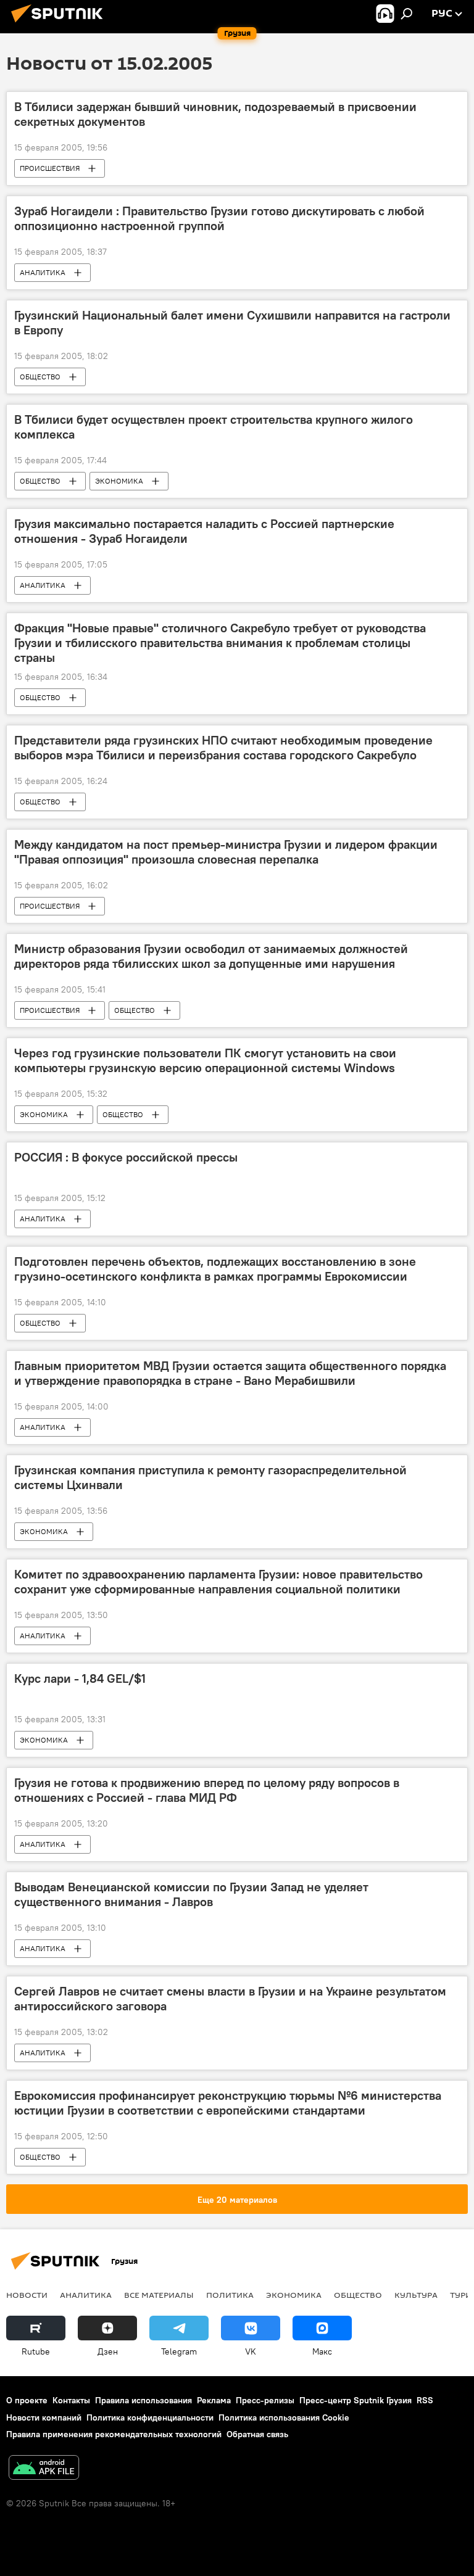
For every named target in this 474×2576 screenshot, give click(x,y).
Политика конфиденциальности (150, 2417)
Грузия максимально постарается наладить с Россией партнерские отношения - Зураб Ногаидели (204, 531)
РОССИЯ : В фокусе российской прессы (126, 1157)
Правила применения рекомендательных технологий (114, 2434)
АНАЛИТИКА (43, 272)
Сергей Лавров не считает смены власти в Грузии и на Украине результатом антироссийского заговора (230, 1999)
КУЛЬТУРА (416, 2295)
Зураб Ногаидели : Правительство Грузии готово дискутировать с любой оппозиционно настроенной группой (219, 218)
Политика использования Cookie (284, 2417)
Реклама (214, 2400)
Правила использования (143, 2400)
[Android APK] (44, 2469)
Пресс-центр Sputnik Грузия (355, 2400)
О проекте (27, 2400)
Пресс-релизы (265, 2400)
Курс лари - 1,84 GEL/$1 (80, 1678)
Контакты (71, 2400)
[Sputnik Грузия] (60, 24)
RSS (425, 2400)
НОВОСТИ (27, 2295)
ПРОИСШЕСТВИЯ (50, 168)
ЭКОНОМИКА (119, 481)
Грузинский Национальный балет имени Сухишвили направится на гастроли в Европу (232, 323)
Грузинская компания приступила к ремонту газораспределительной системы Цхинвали (210, 1477)
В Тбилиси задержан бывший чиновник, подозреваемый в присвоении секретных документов (215, 114)
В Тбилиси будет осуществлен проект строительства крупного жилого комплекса (214, 427)
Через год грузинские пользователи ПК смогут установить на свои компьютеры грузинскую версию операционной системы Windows (205, 1060)
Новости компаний (44, 2417)
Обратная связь (257, 2434)
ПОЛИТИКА (230, 2295)
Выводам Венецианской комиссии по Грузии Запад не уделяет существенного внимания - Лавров (191, 1894)
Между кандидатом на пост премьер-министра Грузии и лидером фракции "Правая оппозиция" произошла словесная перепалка (226, 852)
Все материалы (159, 2295)
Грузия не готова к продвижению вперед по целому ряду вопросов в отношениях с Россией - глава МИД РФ (207, 1790)
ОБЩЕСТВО (40, 377)
